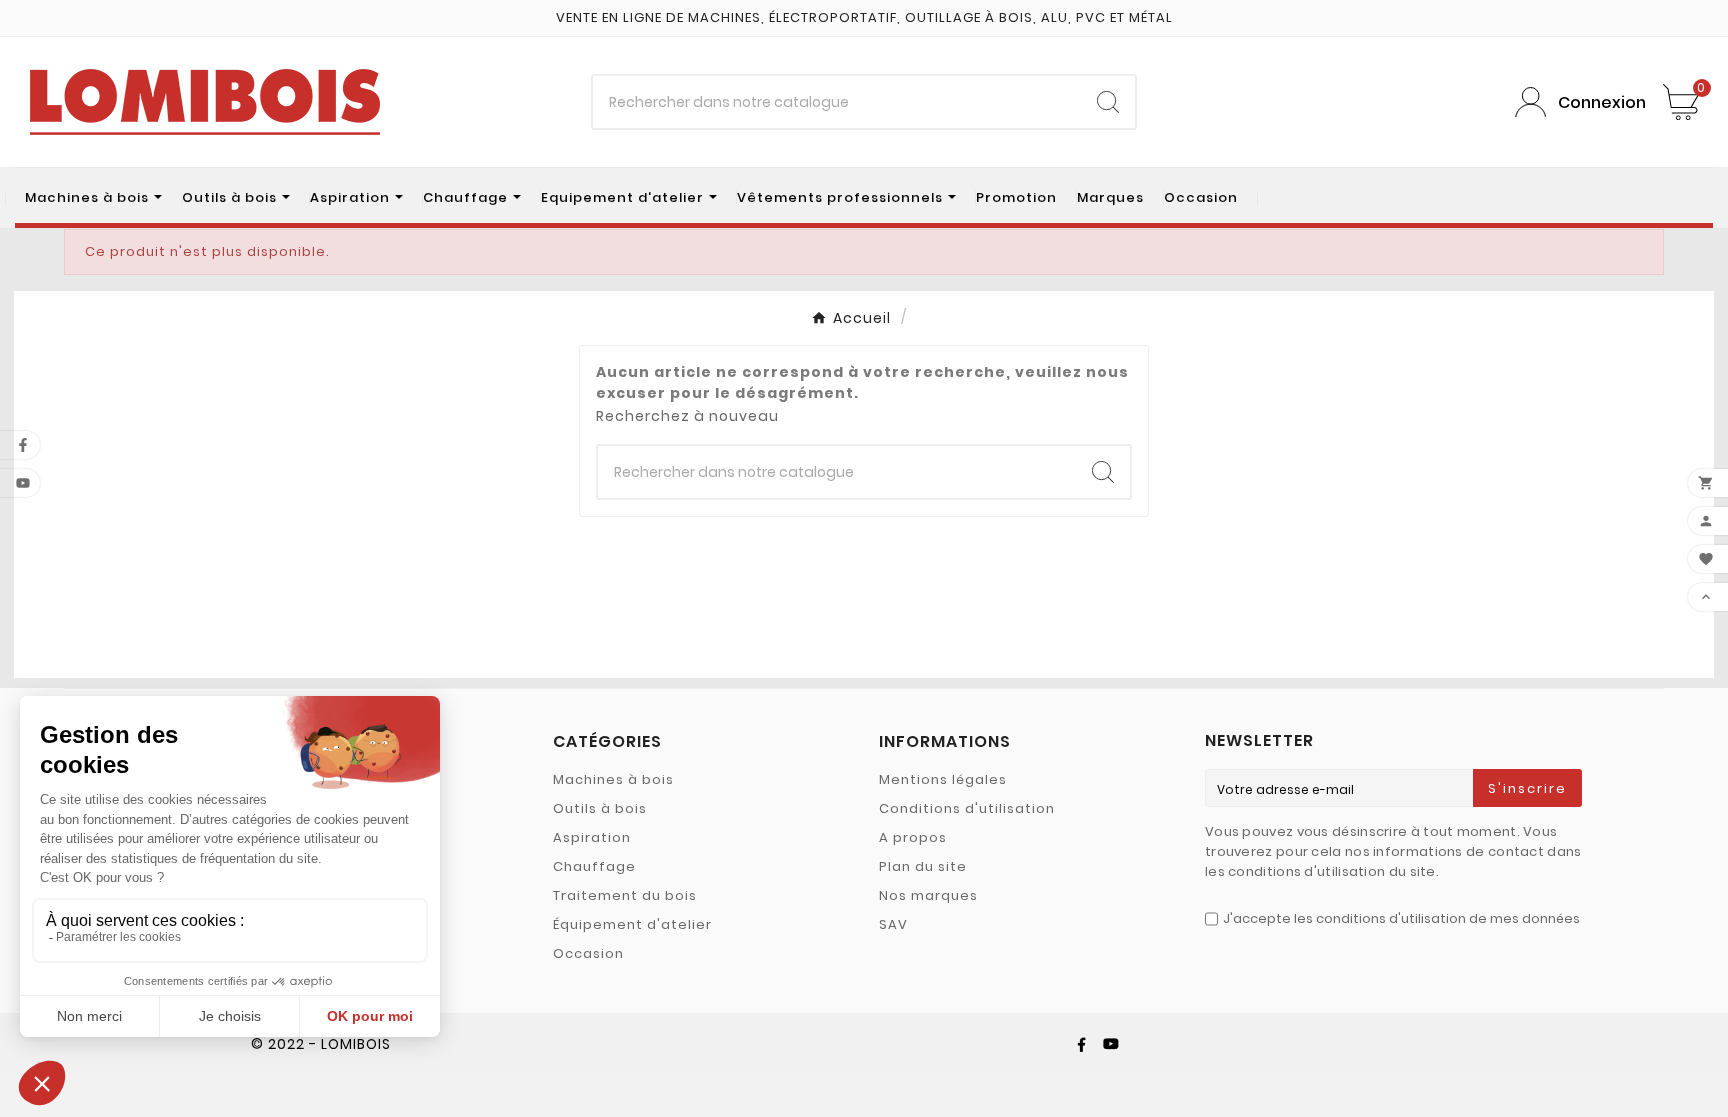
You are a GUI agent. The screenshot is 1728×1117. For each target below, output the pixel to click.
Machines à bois (613, 779)
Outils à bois (600, 808)
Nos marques (928, 895)
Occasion (588, 953)
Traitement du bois (625, 895)
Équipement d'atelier (632, 924)
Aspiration (592, 837)
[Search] (1108, 102)
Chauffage (594, 866)
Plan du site (923, 866)
